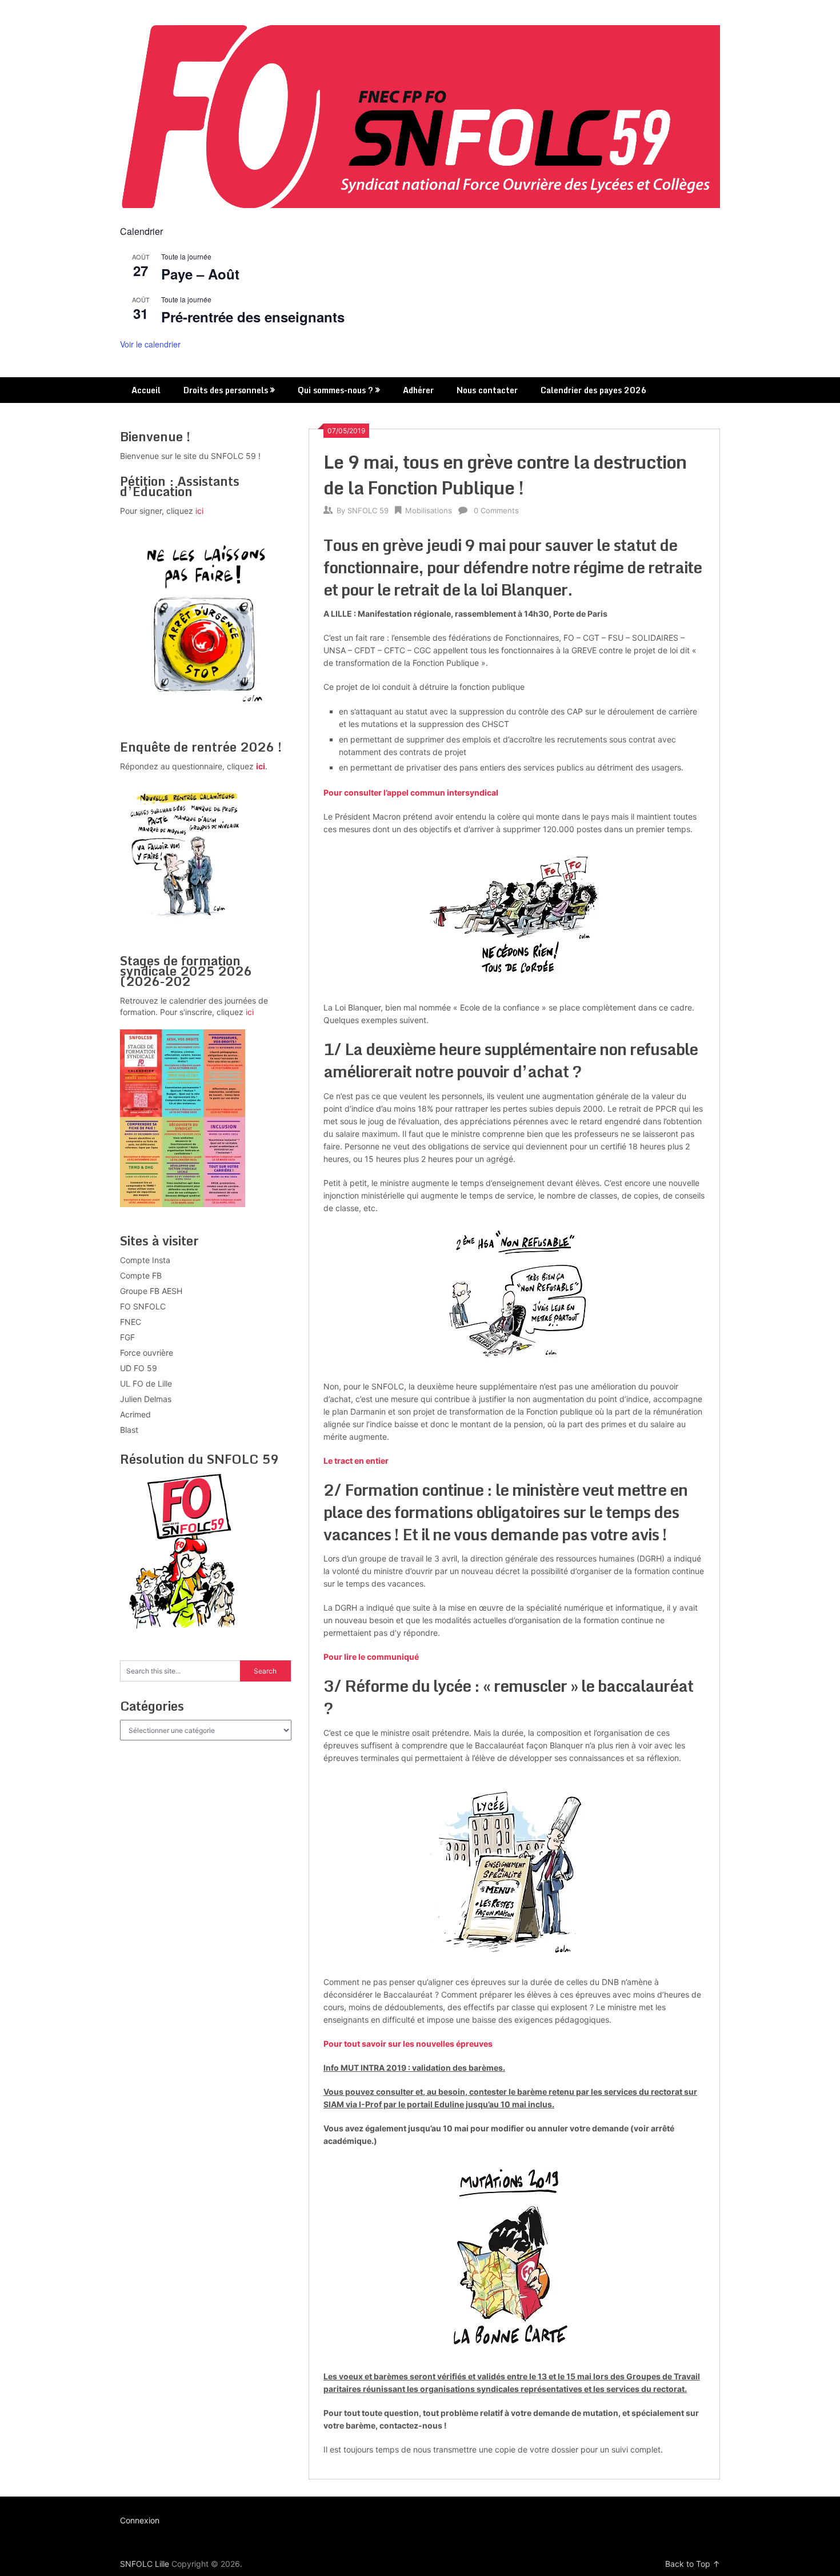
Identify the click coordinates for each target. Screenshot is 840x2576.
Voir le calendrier (150, 344)
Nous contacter (487, 390)
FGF (127, 1337)
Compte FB (141, 1275)
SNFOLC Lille (145, 2564)
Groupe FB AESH (151, 1291)
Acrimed (135, 1414)
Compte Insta (145, 1260)
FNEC (131, 1322)
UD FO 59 (139, 1368)
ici (199, 511)
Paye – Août (200, 274)
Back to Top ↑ (693, 2564)
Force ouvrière (147, 1353)
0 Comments (496, 510)
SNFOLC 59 (368, 510)
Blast (129, 1430)
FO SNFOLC (143, 1306)
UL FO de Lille (146, 1383)
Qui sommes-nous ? (335, 390)
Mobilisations (429, 510)
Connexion (140, 2520)
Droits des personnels (226, 390)
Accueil (146, 390)
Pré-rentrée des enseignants (253, 317)
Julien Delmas (146, 1399)
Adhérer (418, 390)
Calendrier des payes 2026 (594, 390)
